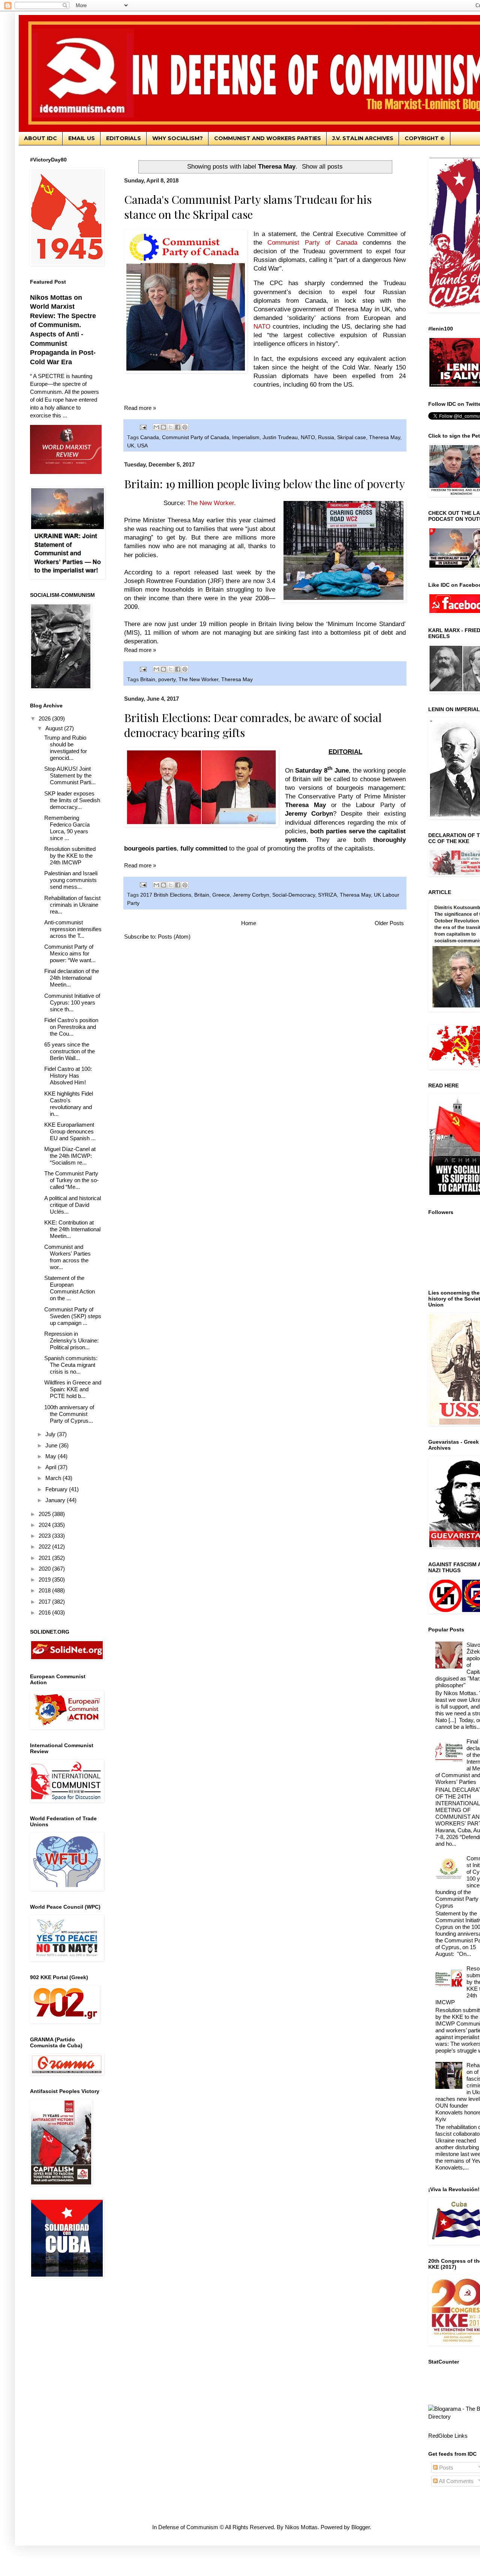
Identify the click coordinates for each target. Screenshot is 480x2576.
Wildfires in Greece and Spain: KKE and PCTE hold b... (73, 1389)
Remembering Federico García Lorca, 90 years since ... (67, 828)
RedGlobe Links (448, 2436)
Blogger (361, 2527)
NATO (308, 437)
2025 (45, 1514)
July (51, 1434)
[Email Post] (143, 427)
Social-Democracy (294, 895)
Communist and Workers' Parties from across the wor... (67, 1257)
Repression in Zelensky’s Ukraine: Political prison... (71, 1340)
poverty (167, 680)
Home (249, 923)
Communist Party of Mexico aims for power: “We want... (70, 953)
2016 (45, 1612)
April (52, 1467)
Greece (221, 895)
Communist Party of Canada (196, 437)
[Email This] (156, 427)
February (57, 1489)
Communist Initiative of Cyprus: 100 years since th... (72, 1002)
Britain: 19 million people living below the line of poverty (265, 484)
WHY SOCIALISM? (178, 138)
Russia (326, 437)
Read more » (140, 408)
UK (131, 446)
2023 (45, 1536)
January (56, 1500)
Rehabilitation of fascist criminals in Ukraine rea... (72, 905)
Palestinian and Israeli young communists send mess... (71, 880)
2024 (45, 1525)
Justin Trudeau (280, 437)
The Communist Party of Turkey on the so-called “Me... (71, 1180)
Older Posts (389, 923)
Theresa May (385, 437)
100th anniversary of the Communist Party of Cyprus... (69, 1414)
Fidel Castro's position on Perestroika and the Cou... (71, 1027)
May (52, 1456)
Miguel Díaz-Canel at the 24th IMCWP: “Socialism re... (70, 1156)
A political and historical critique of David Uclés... (73, 1205)
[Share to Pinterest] (185, 427)
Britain (148, 680)
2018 (45, 1590)
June (52, 1445)
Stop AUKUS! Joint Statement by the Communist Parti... (70, 775)
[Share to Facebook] (178, 427)
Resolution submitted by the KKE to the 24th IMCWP (70, 856)
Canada (150, 437)
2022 (45, 1547)
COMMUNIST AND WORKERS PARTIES (268, 138)
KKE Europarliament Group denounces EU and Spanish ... (70, 1131)
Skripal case (352, 437)
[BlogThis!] (163, 427)
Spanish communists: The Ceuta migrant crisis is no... (71, 1365)
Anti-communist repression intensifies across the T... (73, 929)
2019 (45, 1580)
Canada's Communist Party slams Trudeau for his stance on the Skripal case (248, 207)
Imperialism (246, 437)
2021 (45, 1558)
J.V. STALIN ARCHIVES (363, 138)
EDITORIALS (124, 138)
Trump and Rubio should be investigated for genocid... (66, 748)
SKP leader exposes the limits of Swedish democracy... (72, 800)
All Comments (456, 2481)
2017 (45, 1602)
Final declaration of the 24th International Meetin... (72, 978)
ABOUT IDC (40, 138)
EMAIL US (82, 138)
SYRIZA (327, 895)
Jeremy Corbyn (251, 895)
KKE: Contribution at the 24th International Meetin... (72, 1229)
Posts (445, 2468)
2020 (45, 1569)
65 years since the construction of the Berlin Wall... (70, 1051)
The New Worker (198, 680)
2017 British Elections (166, 895)
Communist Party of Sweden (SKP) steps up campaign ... (73, 1316)
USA (142, 446)
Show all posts (322, 166)
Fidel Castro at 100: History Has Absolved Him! (68, 1076)
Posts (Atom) (174, 937)
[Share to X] (171, 427)
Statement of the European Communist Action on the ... (70, 1288)
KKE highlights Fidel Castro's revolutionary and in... (69, 1104)
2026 (45, 718)
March (54, 1478)
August (55, 728)
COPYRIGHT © (425, 138)
